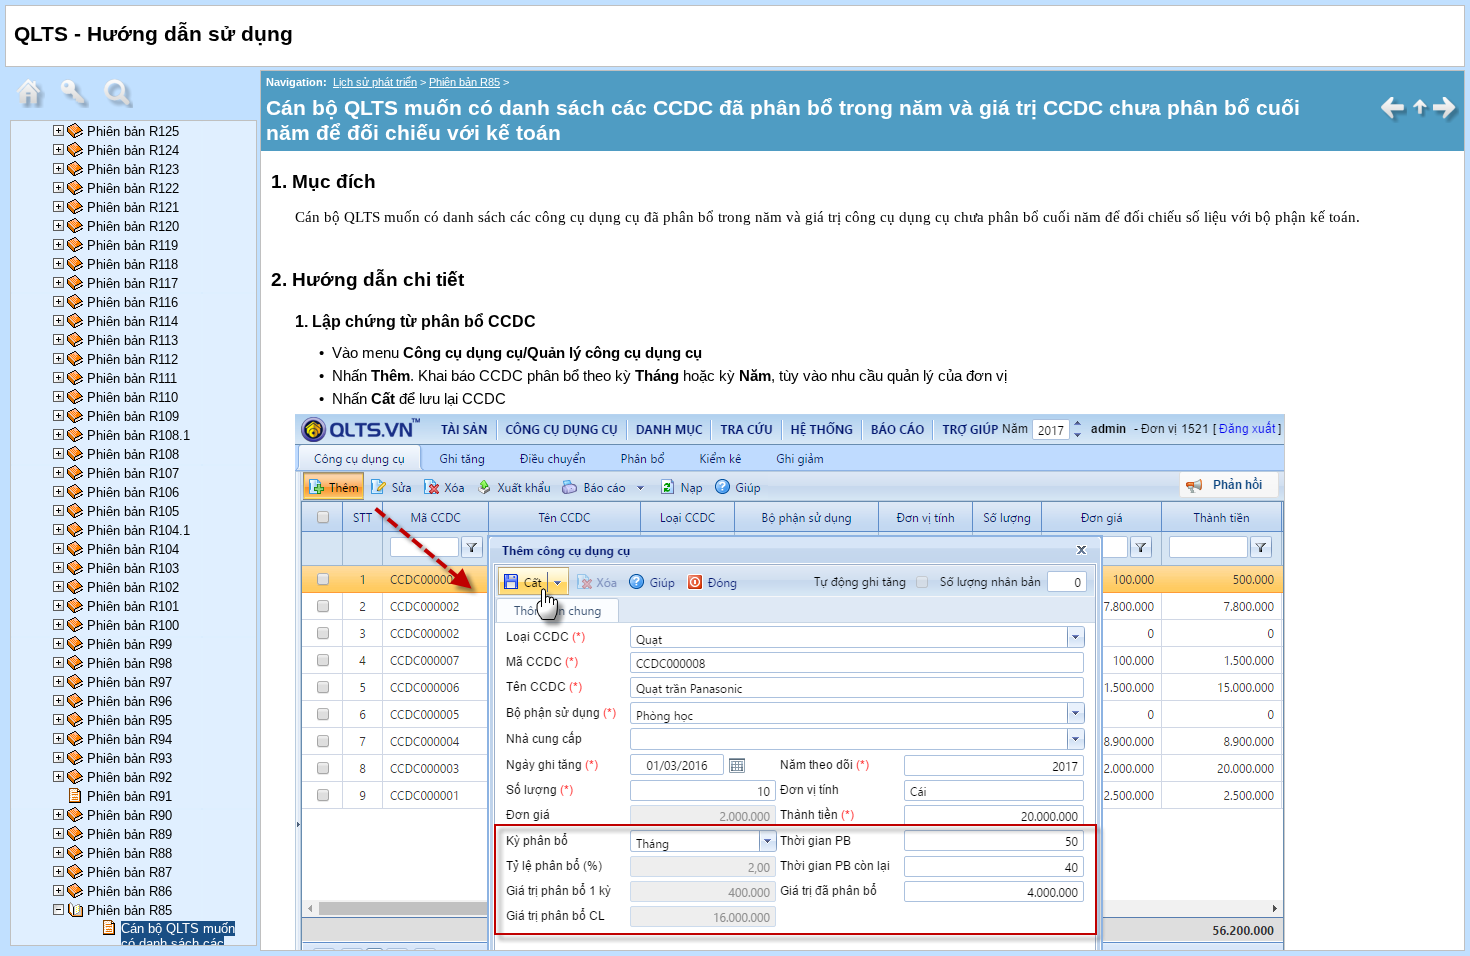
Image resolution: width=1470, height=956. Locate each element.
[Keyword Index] (79, 103)
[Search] (123, 103)
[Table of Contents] (35, 103)
